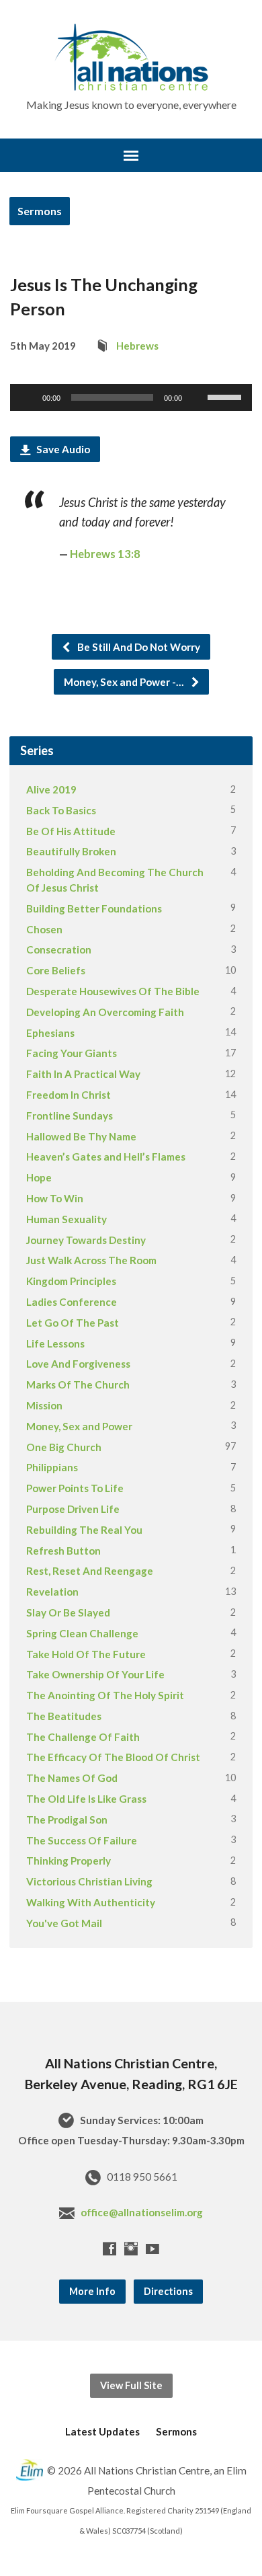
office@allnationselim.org (142, 2212)
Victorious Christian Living (89, 1881)
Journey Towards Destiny (86, 1240)
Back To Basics (61, 810)
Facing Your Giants (72, 1053)
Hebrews (137, 346)
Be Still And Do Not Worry (138, 647)
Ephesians (50, 1033)
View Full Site (131, 2385)
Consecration (59, 949)
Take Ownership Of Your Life (95, 1674)
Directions (168, 2291)
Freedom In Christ (69, 1095)
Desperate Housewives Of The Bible (113, 991)
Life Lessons (55, 1343)
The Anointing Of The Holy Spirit (105, 1695)
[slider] (226, 396)
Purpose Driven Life (73, 1509)
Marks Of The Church (78, 1384)
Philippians (52, 1467)
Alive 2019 (51, 789)
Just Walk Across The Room (91, 1260)
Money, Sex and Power (79, 1426)
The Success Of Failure (82, 1840)
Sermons (40, 211)
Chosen (44, 929)
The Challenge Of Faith (83, 1737)
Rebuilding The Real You (84, 1530)
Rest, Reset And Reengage (90, 1571)
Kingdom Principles (71, 1281)
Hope (39, 1177)
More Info (92, 2291)
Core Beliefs (56, 970)
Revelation (52, 1592)
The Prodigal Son (67, 1820)
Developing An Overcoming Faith (105, 1012)
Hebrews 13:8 (105, 554)
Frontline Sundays (70, 1116)
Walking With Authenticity (91, 1902)
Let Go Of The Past (73, 1323)
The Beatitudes (64, 1716)
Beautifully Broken (71, 851)
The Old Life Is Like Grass (86, 1799)
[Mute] (197, 397)
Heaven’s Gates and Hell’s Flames (106, 1157)
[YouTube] (152, 2249)
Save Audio (62, 449)
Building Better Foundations (94, 908)
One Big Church (64, 1447)
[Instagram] (131, 2249)
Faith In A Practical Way (83, 1074)
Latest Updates (102, 2431)
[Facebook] (110, 2249)
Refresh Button (63, 1551)
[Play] (28, 397)
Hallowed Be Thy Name (81, 1136)
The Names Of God (72, 1778)
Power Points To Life (75, 1488)
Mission (44, 1405)
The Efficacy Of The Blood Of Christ (113, 1757)
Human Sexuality (67, 1219)
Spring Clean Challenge (82, 1633)
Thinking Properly (69, 1861)
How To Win (55, 1198)
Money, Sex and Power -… (125, 682)
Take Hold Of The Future (86, 1654)
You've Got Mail (64, 1923)
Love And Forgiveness (78, 1364)
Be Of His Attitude (71, 831)
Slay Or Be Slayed (68, 1612)
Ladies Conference (72, 1302)
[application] (131, 397)
